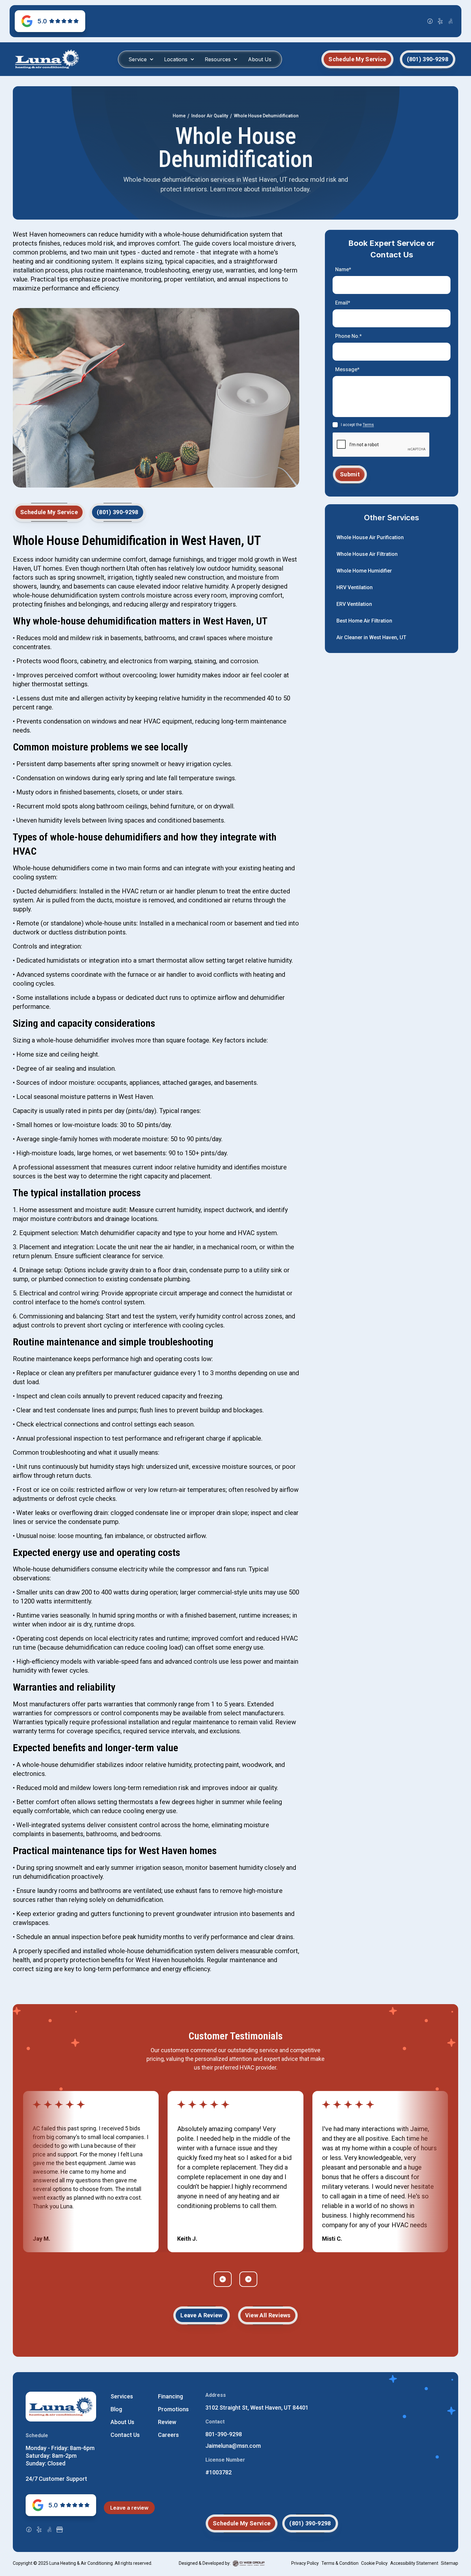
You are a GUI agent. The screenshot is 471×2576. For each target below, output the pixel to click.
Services (122, 2396)
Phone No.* (348, 336)
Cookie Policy (374, 2563)
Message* (347, 369)
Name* (343, 269)
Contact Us (125, 2435)
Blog (116, 2409)
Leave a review (129, 2508)
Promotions (173, 2409)
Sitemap (450, 2563)
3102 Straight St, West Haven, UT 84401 (257, 2408)
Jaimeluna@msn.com (233, 2446)
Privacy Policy (305, 2563)
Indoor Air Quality (210, 116)
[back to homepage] (47, 59)
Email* (343, 303)
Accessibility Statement (414, 2563)
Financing (170, 2396)
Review (167, 2422)
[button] (141, 59)
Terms (368, 425)
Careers (168, 2435)
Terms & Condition (340, 2563)
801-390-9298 (224, 2434)
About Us (260, 59)
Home (179, 116)
